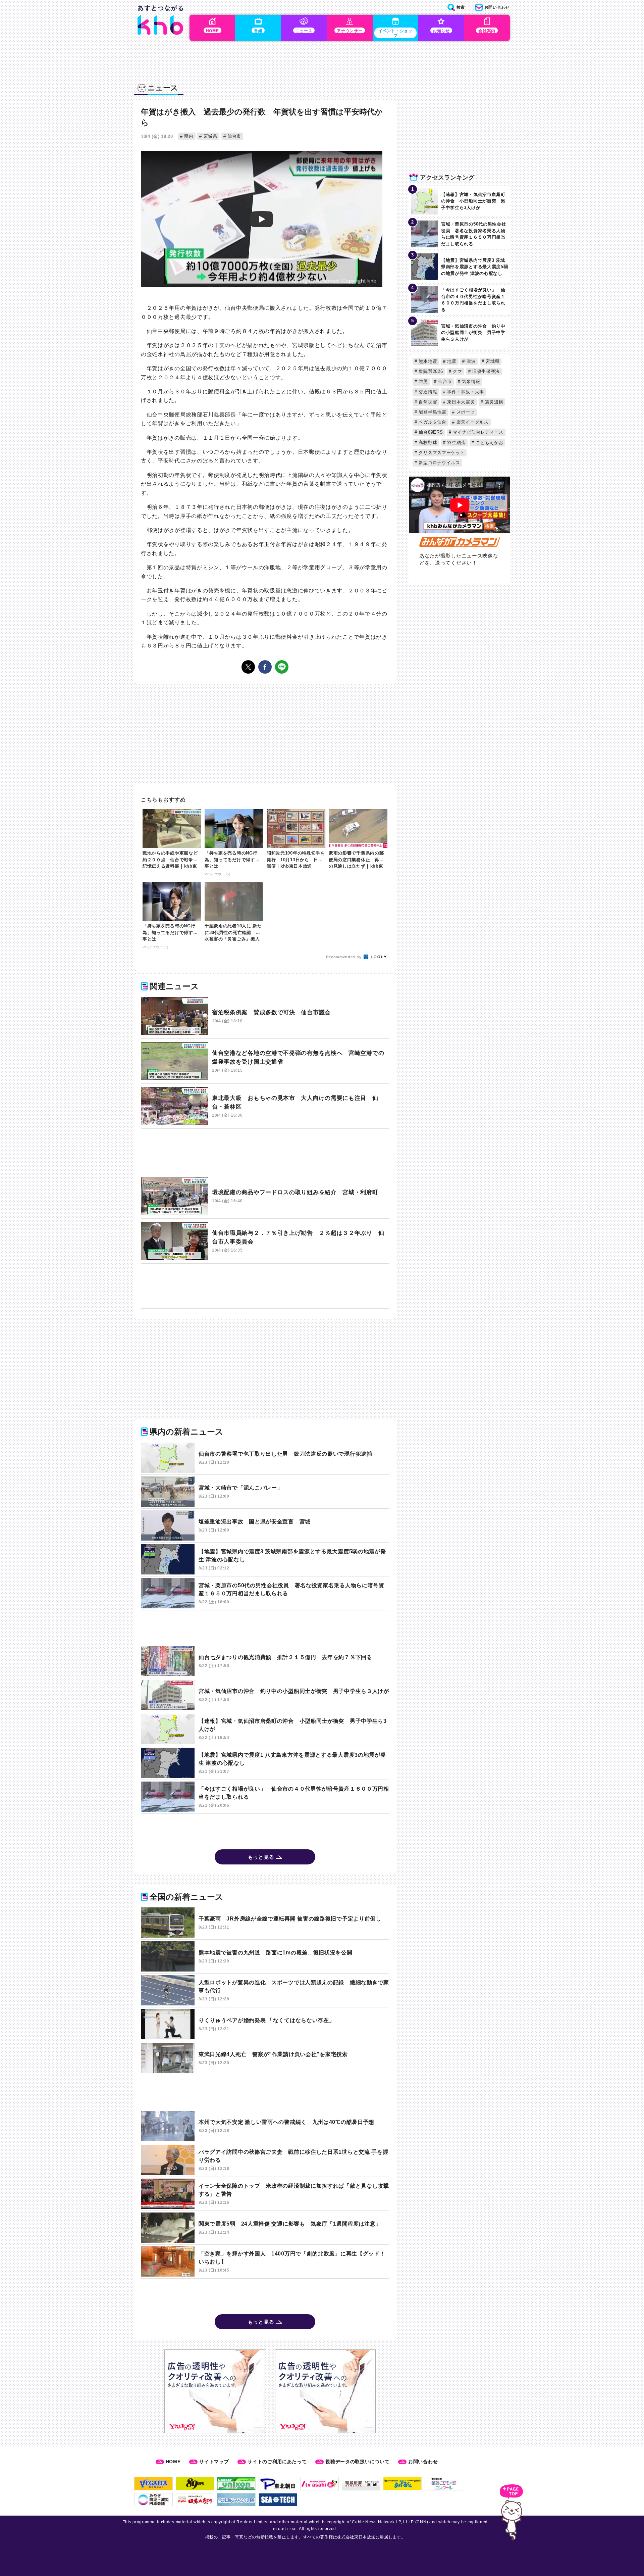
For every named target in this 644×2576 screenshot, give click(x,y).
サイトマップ (214, 2462)
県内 (188, 136)
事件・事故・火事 (465, 392)
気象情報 (470, 381)
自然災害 (427, 402)
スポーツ (465, 412)
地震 (451, 361)
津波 (470, 361)
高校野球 (427, 443)
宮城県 (210, 136)
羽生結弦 (456, 443)
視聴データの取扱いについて (357, 2462)
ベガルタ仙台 (432, 422)
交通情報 (427, 392)
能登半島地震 (432, 412)
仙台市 (233, 136)
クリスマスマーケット (441, 453)
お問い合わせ (423, 2462)
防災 (423, 381)
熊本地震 (427, 361)
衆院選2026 (430, 371)
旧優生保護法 (485, 371)
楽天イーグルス (472, 422)
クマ (457, 371)
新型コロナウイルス (439, 463)
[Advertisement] (265, 1153)
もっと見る (261, 1857)
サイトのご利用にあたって (277, 2462)
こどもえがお (489, 443)
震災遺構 (493, 402)
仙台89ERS (430, 432)
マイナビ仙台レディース (477, 432)
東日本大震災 (460, 402)
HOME (173, 2462)
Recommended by (344, 957)
